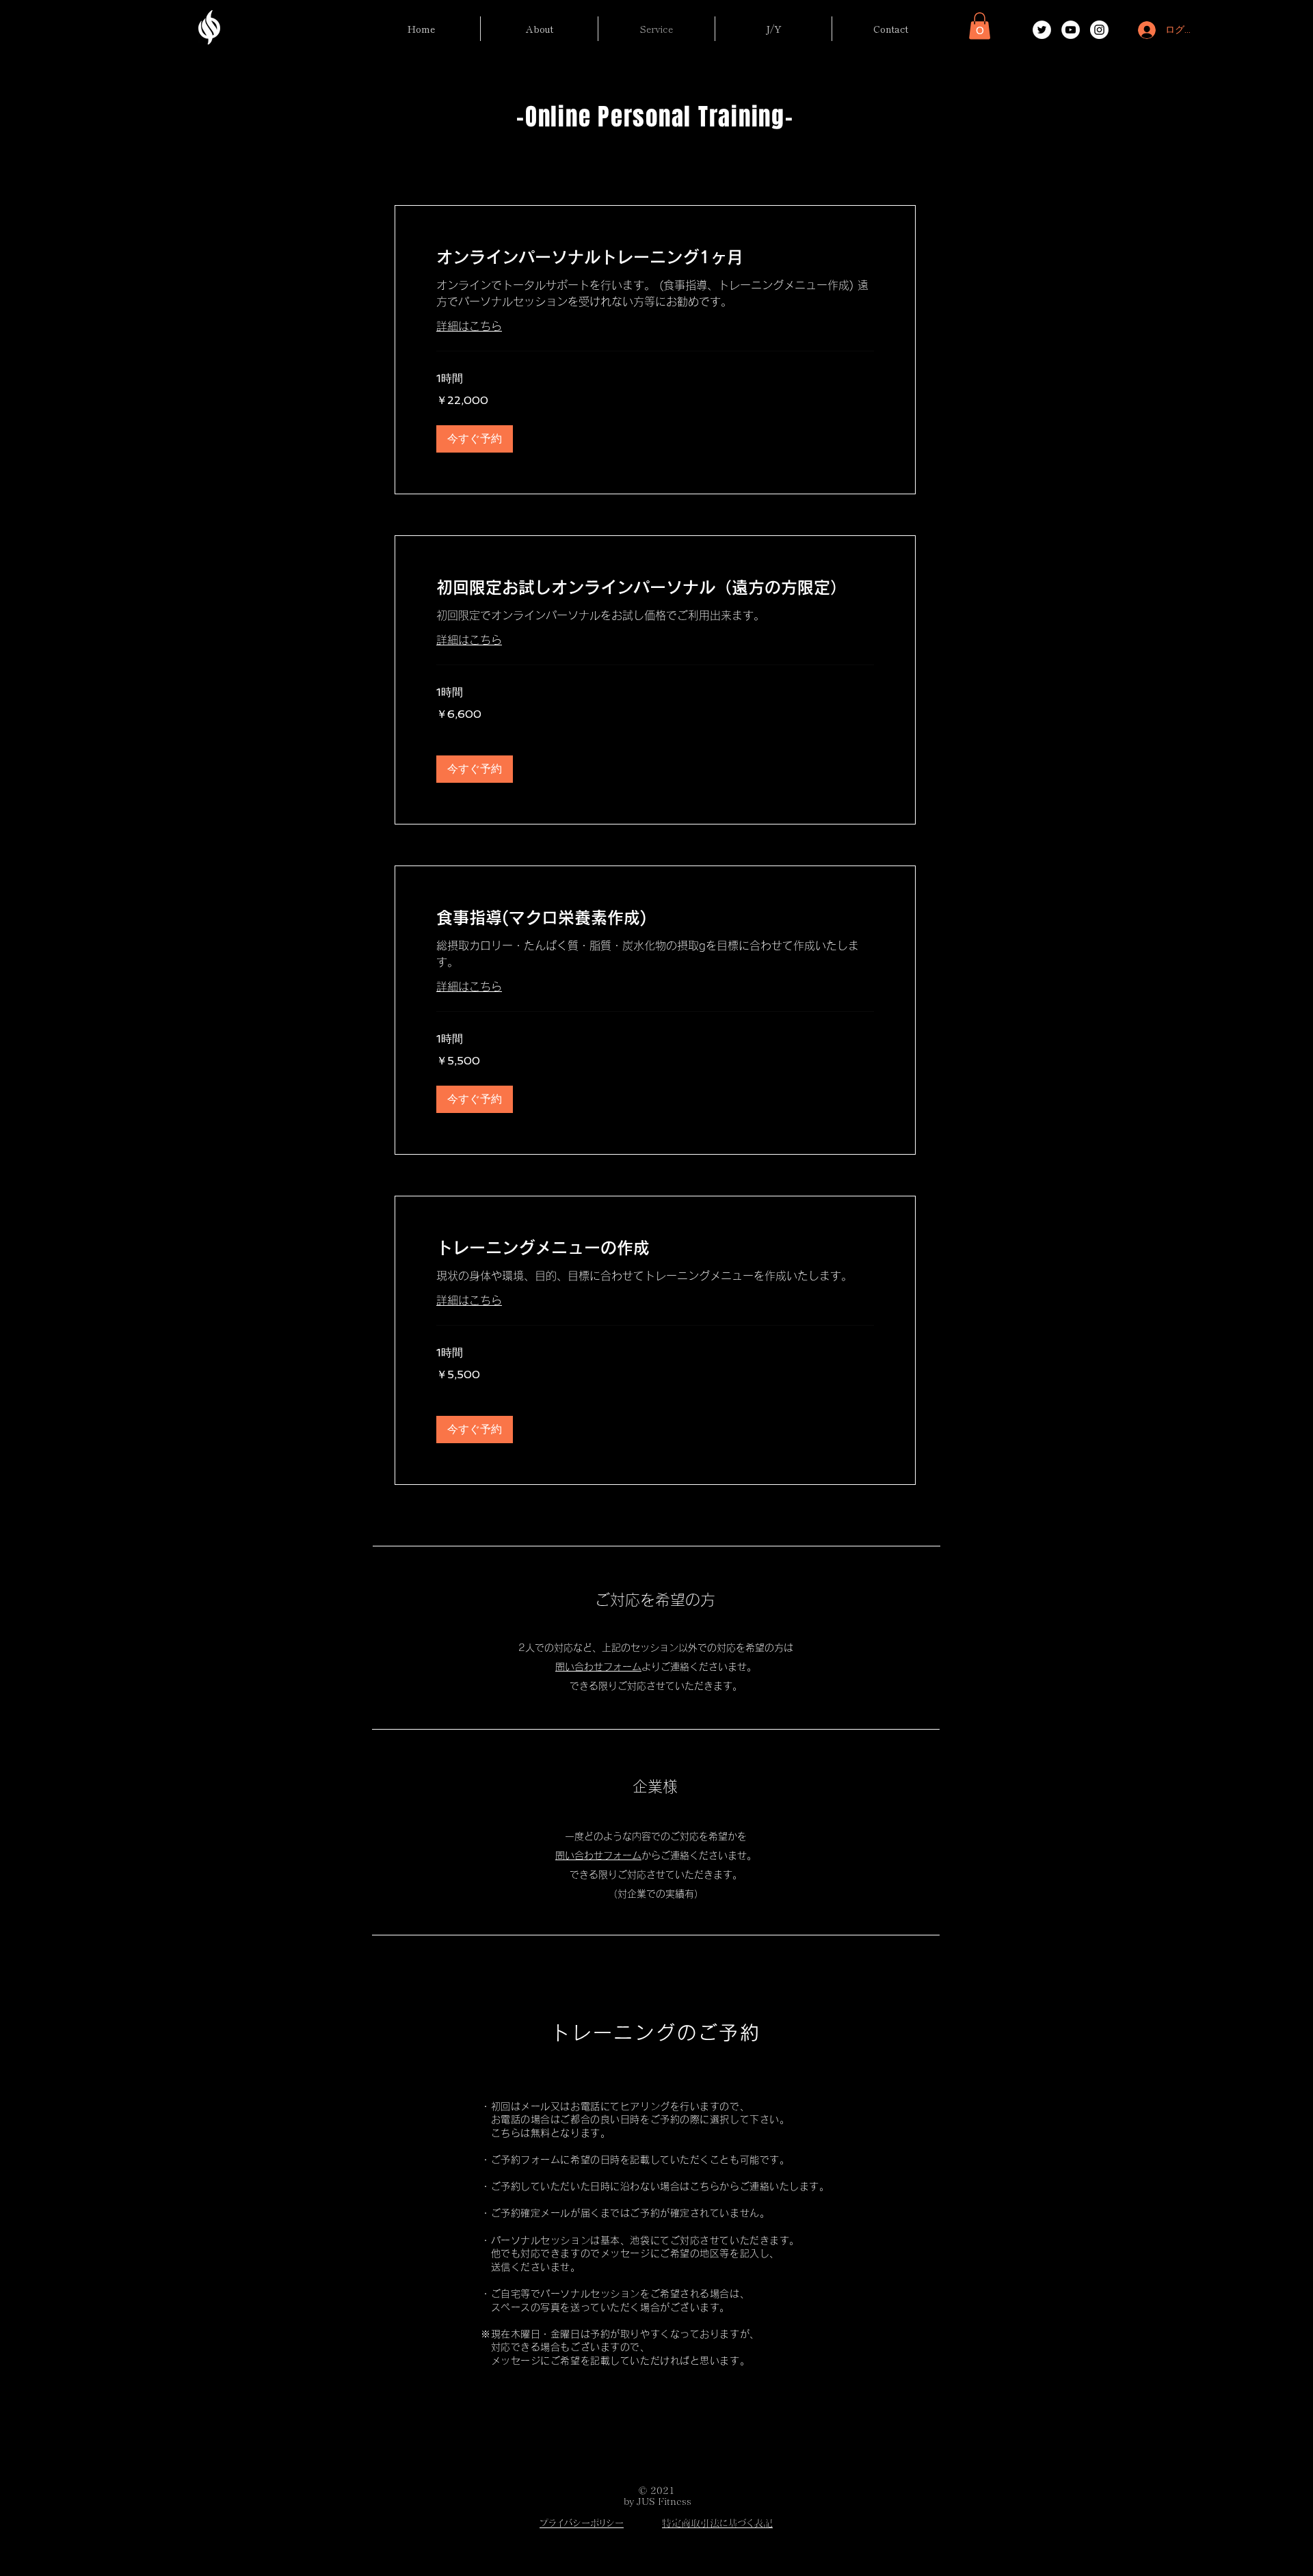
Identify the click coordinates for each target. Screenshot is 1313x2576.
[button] (980, 26)
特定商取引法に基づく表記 (717, 2523)
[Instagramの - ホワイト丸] (1099, 30)
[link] (655, 258)
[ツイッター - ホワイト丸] (1042, 30)
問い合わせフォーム (598, 1667)
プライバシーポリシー (582, 2523)
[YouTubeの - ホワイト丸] (1071, 30)
